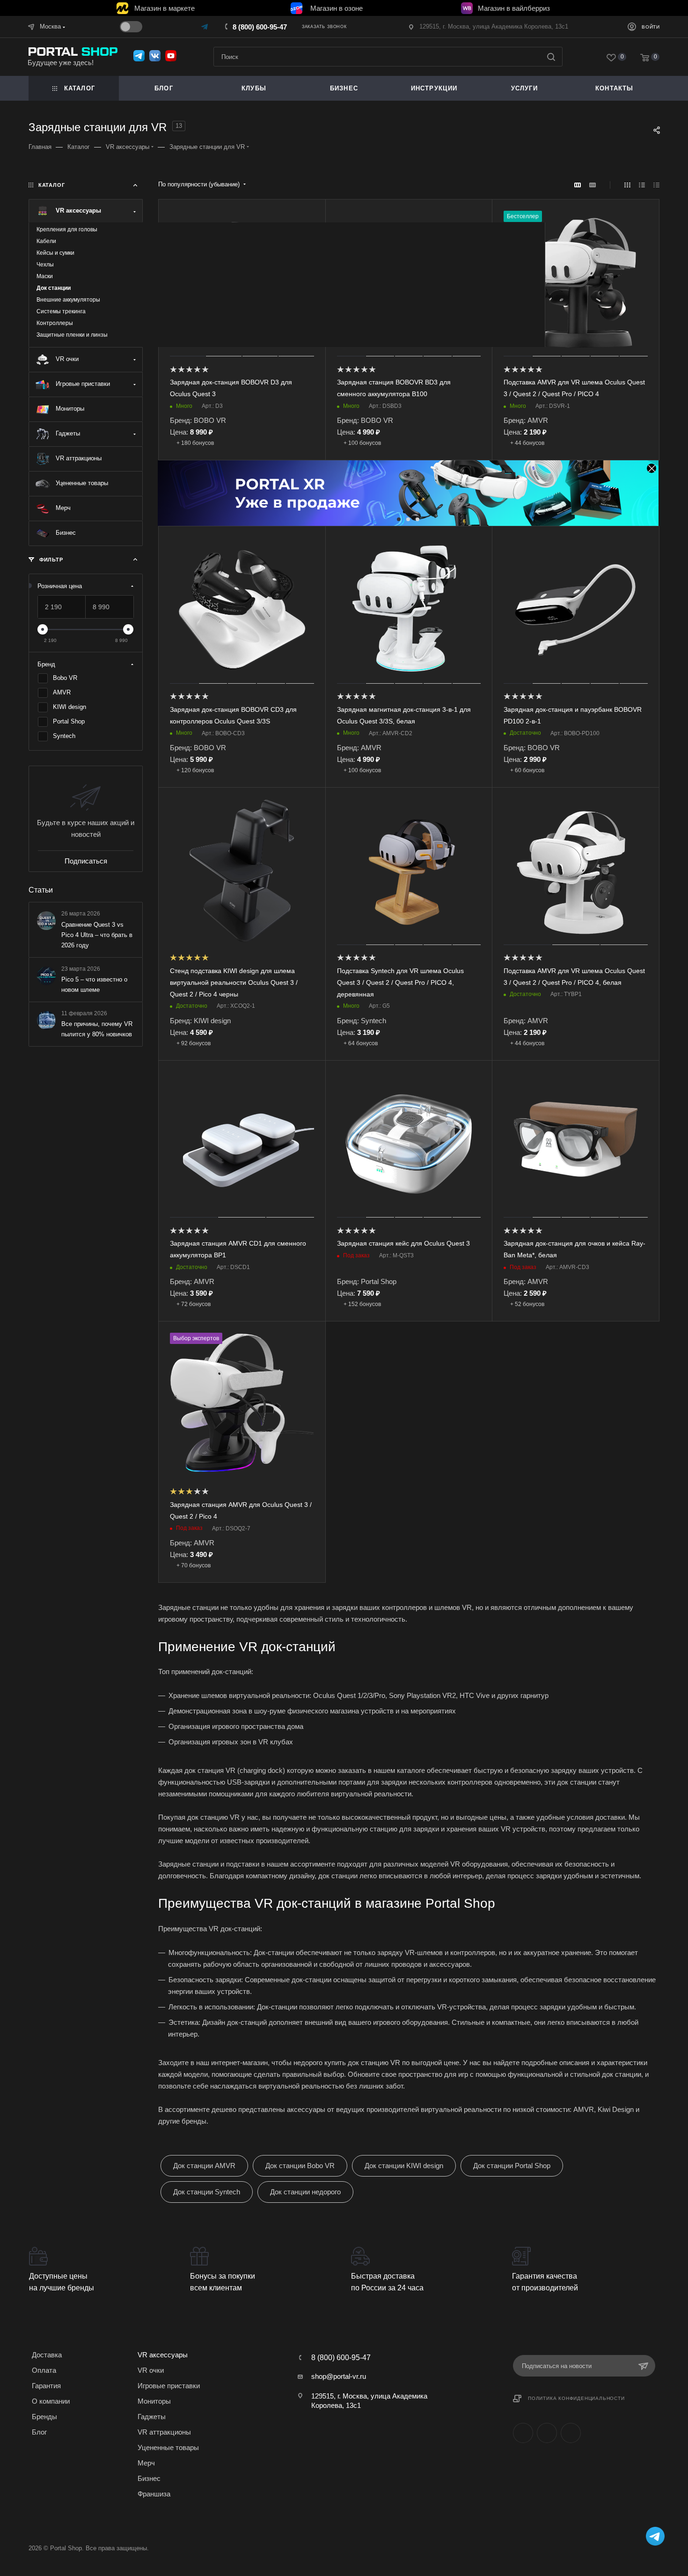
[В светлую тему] (131, 27)
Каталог (80, 88)
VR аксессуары (163, 2355)
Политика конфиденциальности (576, 2398)
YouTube (571, 2433)
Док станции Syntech (207, 2192)
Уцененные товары (168, 2447)
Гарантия (46, 2386)
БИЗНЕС (344, 88)
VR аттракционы (164, 2432)
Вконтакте (523, 2433)
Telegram (547, 2433)
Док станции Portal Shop (512, 2166)
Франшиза (154, 2494)
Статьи (41, 890)
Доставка (47, 2355)
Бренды (44, 2417)
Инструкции (434, 88)
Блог (164, 88)
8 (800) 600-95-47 (260, 27)
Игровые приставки (169, 2386)
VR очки (151, 2370)
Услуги (524, 88)
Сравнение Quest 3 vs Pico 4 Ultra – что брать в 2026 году (97, 934)
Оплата (44, 2370)
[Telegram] (205, 26)
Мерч (146, 2463)
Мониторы (154, 2401)
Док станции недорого (305, 2192)
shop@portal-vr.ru (339, 2376)
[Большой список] (593, 185)
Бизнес (149, 2478)
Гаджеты (152, 2417)
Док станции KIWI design (404, 2166)
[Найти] (551, 57)
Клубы (254, 88)
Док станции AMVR (204, 2166)
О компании (51, 2401)
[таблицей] (656, 185)
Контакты (615, 88)
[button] (399, 519)
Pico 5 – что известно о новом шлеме (94, 984)
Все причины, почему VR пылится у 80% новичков (97, 1029)
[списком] (642, 185)
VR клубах (276, 1742)
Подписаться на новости (557, 2366)
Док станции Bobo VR (300, 2166)
